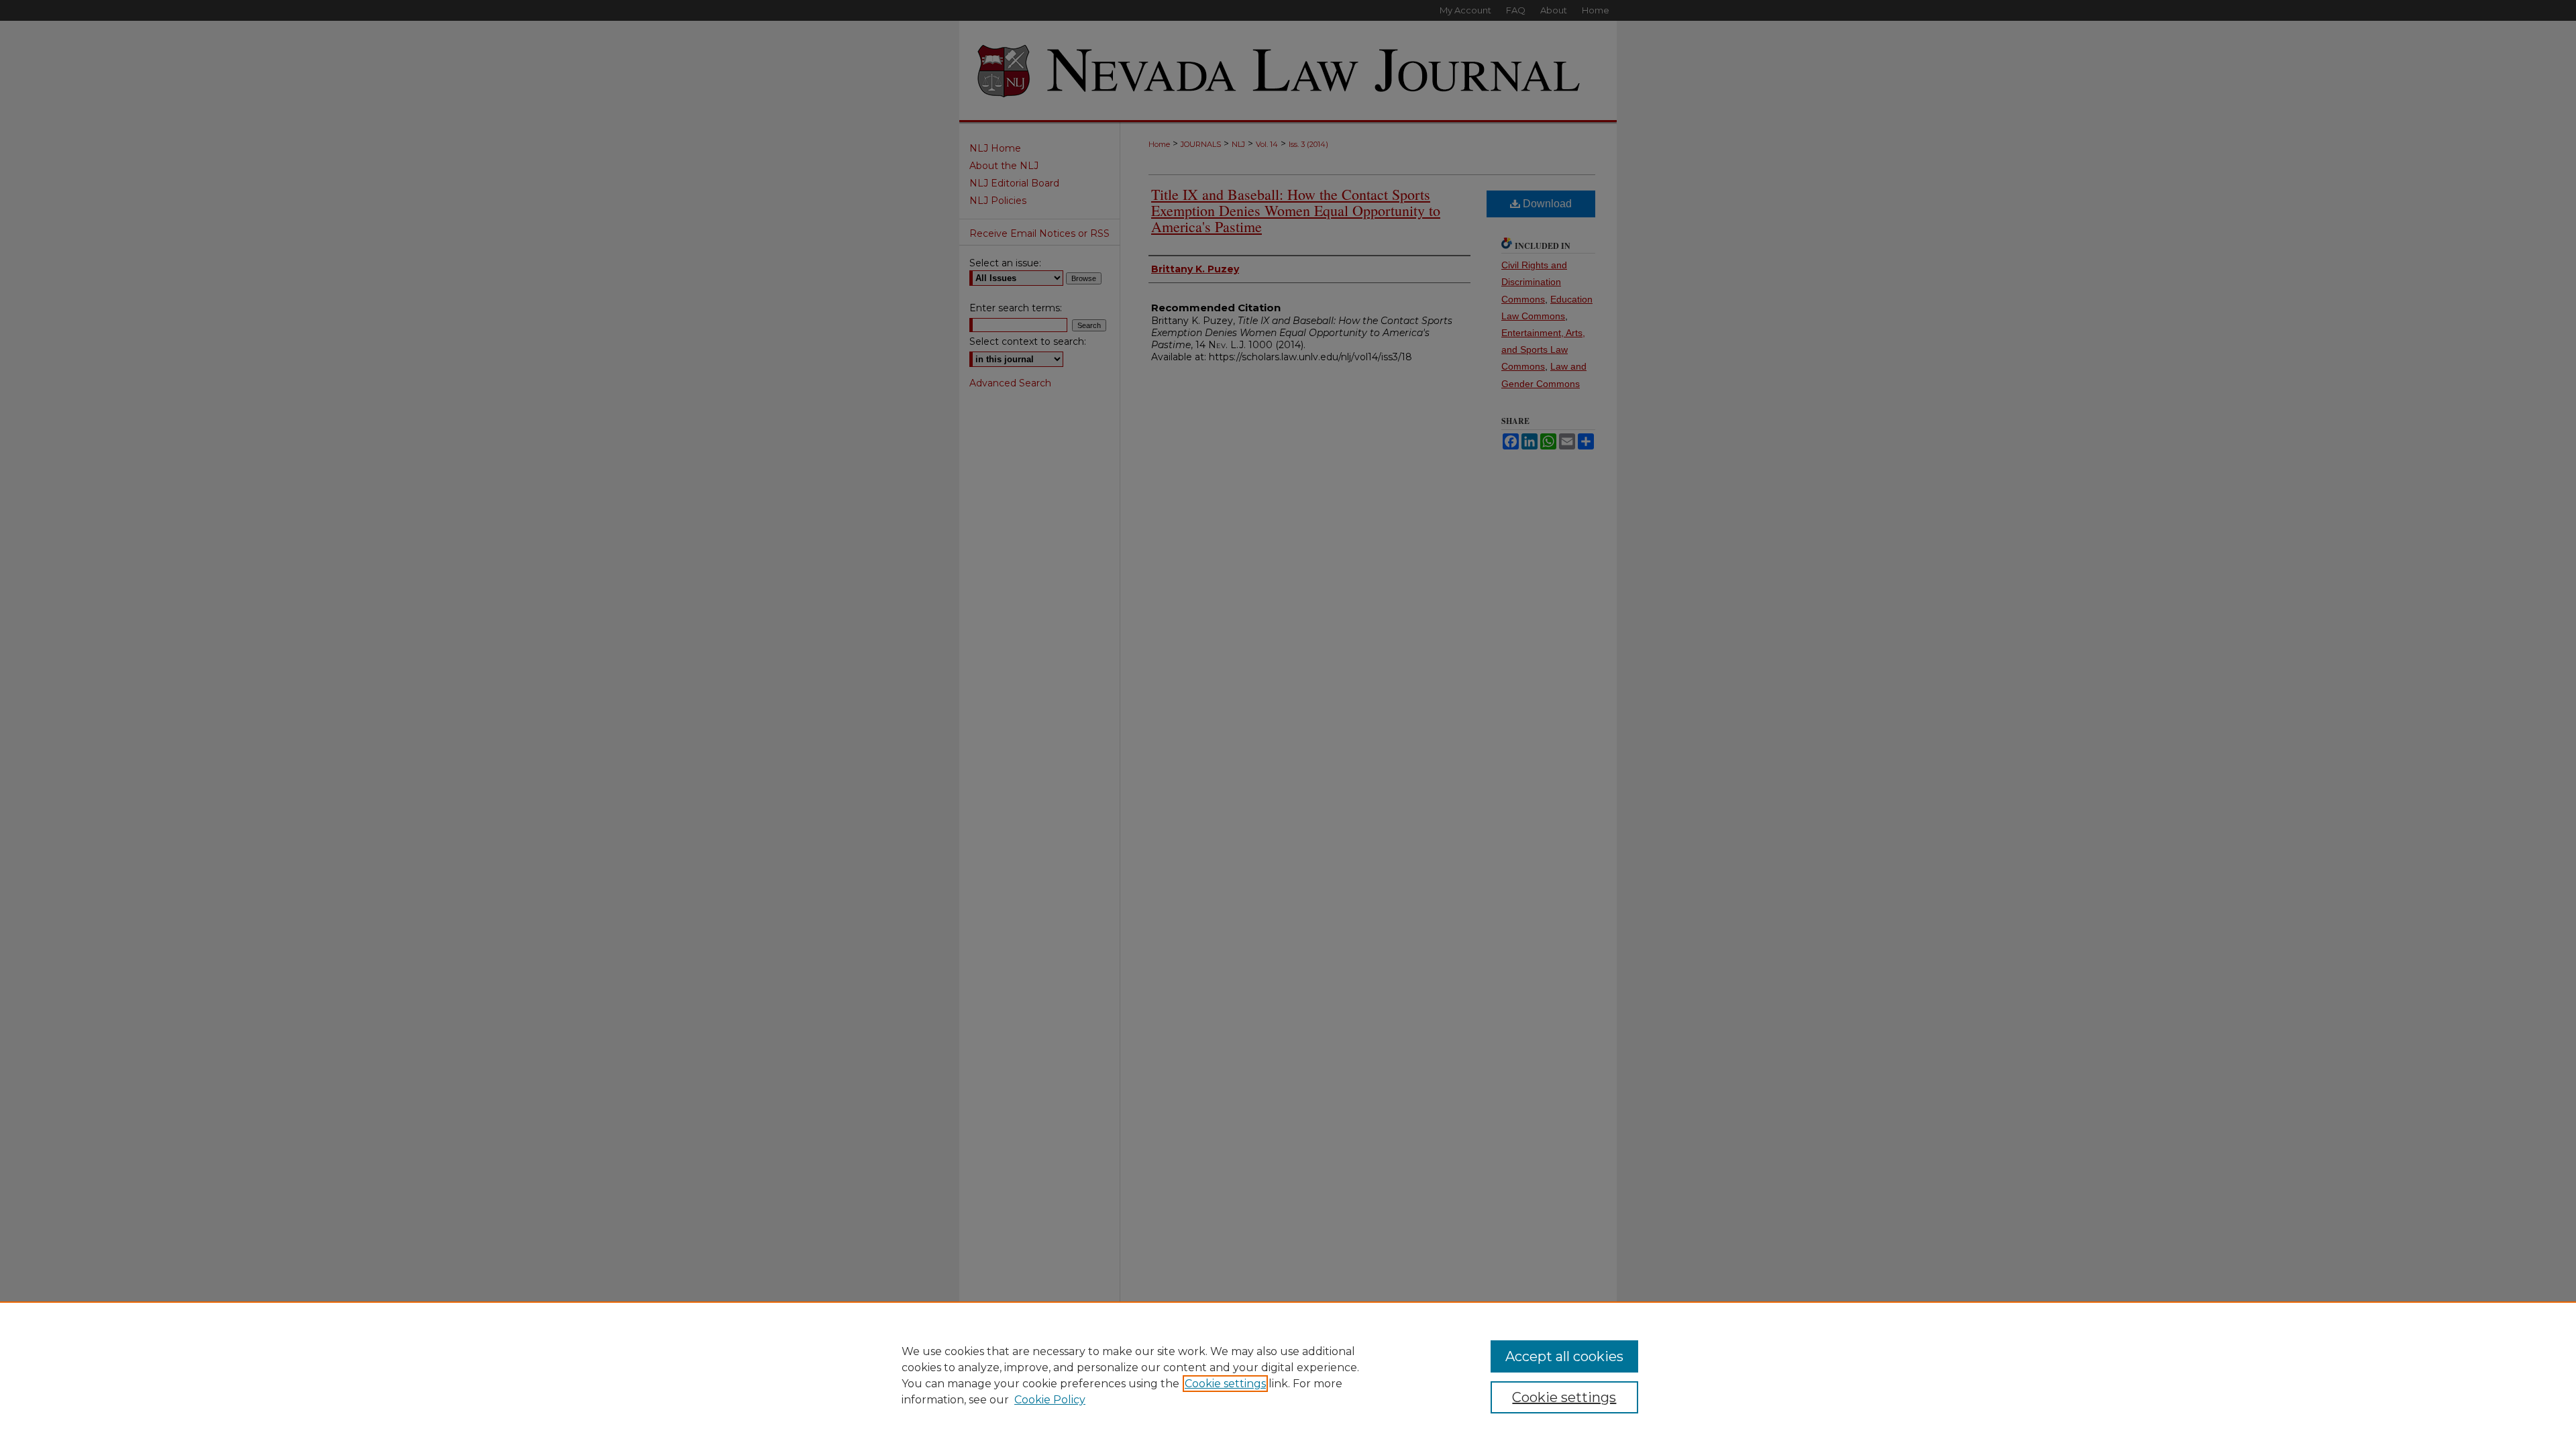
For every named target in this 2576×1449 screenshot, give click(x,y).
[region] (1288, 1375)
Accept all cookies (1564, 1356)
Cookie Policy (1050, 1400)
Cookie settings (1225, 1384)
